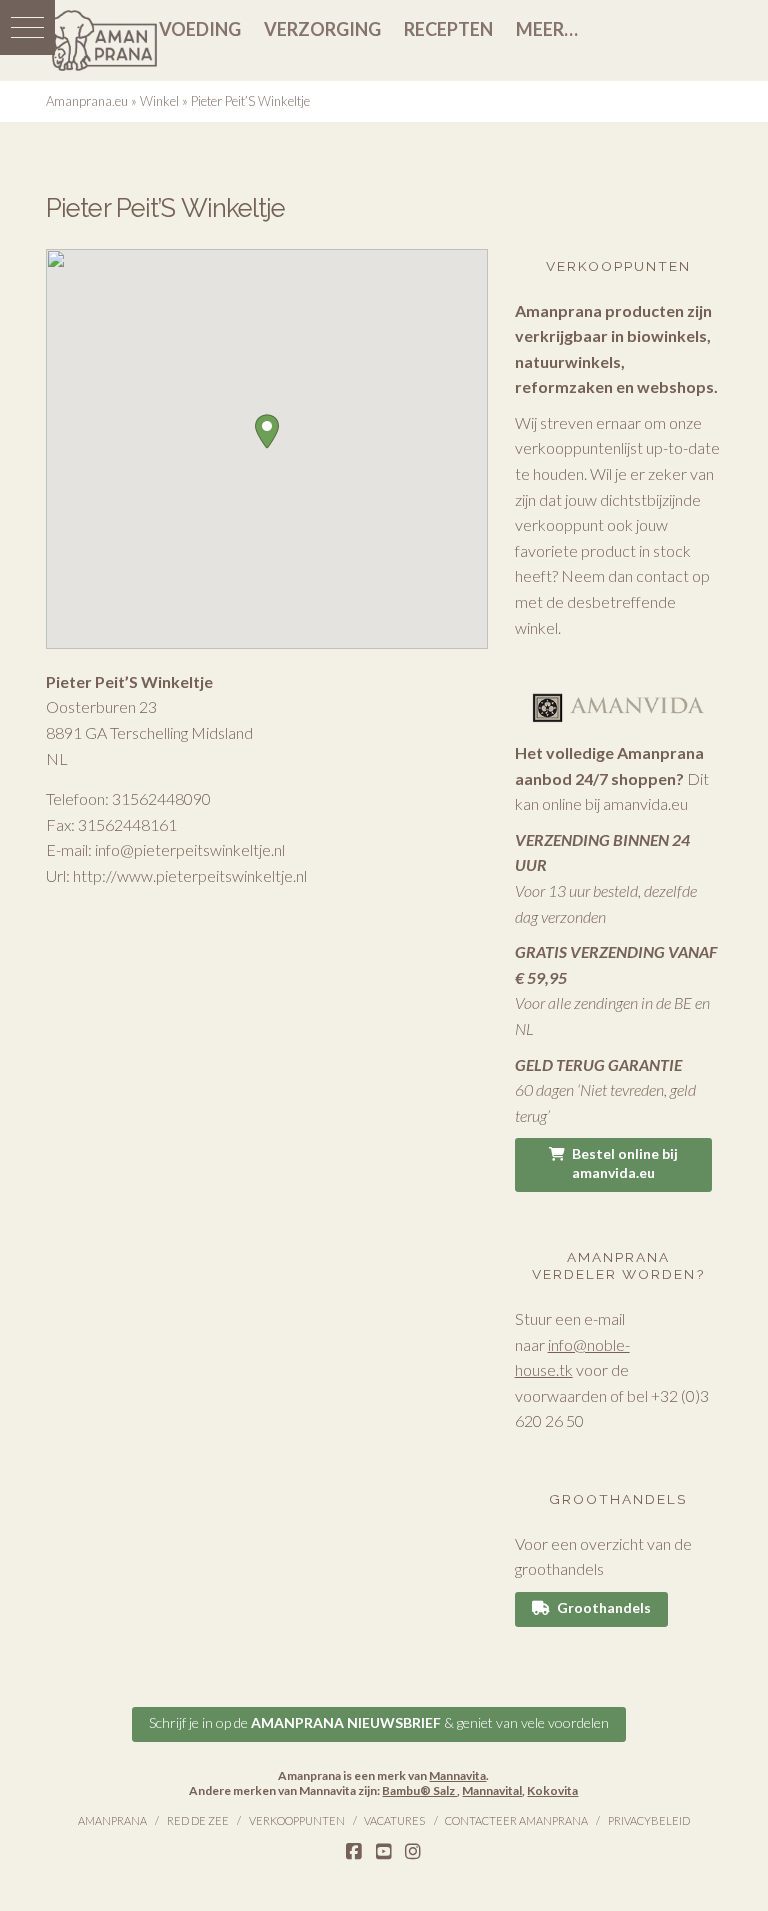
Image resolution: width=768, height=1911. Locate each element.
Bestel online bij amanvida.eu (625, 1162)
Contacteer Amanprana (516, 1820)
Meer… (547, 29)
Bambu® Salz (419, 1790)
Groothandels (604, 1607)
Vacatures (394, 1820)
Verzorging (322, 29)
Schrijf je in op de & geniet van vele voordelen (379, 1722)
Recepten (448, 29)
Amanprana (112, 1820)
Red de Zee (198, 1820)
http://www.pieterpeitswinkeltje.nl (190, 875)
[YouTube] (384, 1852)
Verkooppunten (297, 1820)
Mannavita (457, 1775)
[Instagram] (413, 1852)
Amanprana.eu (87, 101)
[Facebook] (354, 1852)
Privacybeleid (649, 1820)
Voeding (200, 29)
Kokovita (552, 1790)
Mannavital (492, 1790)
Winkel (159, 101)
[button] (27, 27)
